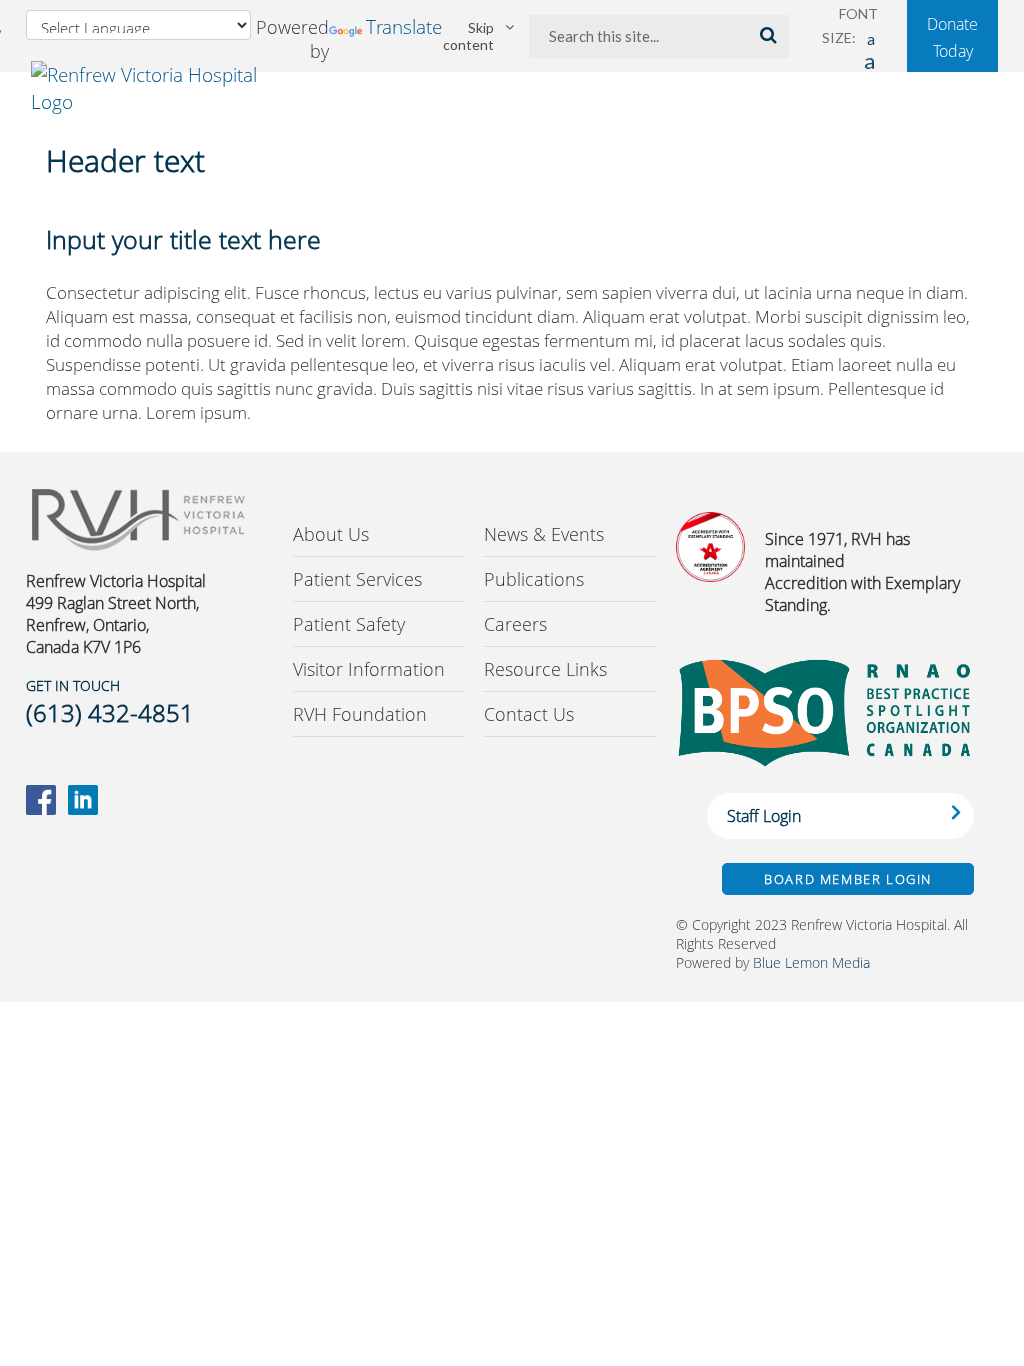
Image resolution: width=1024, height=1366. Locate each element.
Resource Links (545, 669)
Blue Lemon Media (811, 962)
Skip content (468, 36)
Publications (534, 579)
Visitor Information (369, 669)
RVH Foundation (360, 714)
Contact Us (529, 714)
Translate (404, 26)
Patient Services (357, 579)
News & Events (544, 534)
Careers (515, 624)
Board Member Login (848, 879)
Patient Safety (349, 624)
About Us (331, 534)
